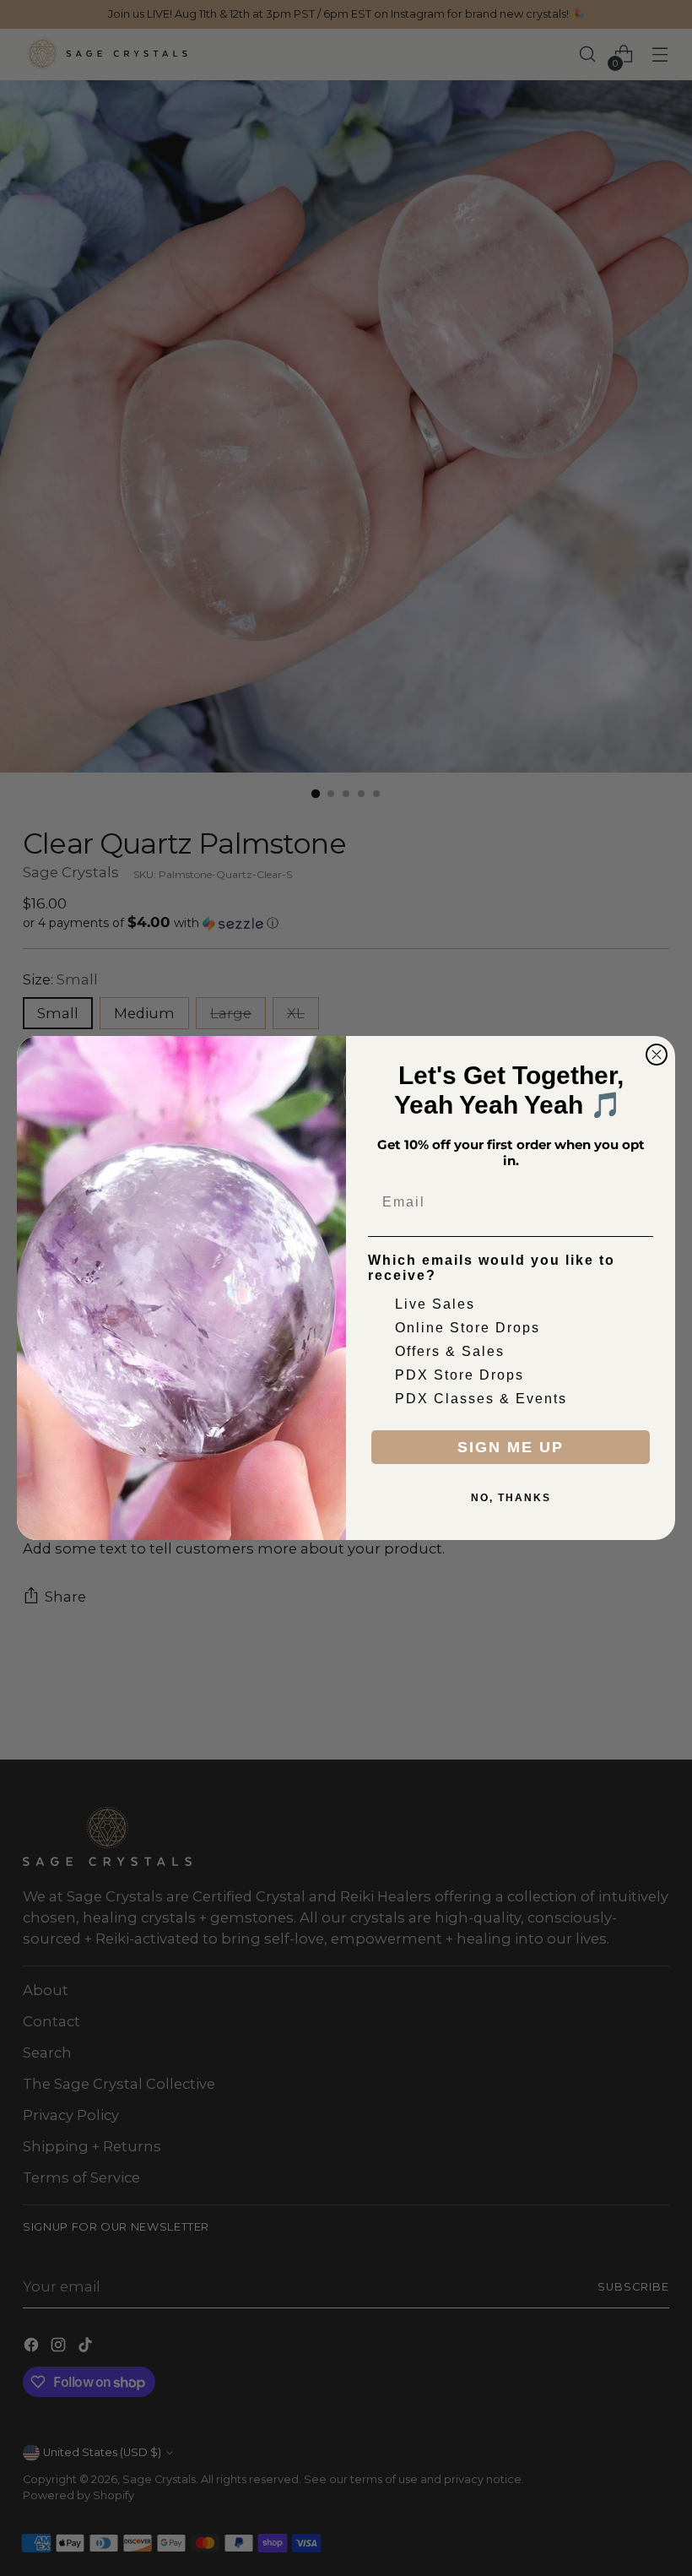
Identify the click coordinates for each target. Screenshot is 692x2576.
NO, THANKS (511, 1498)
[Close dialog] (657, 1055)
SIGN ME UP (511, 1447)
